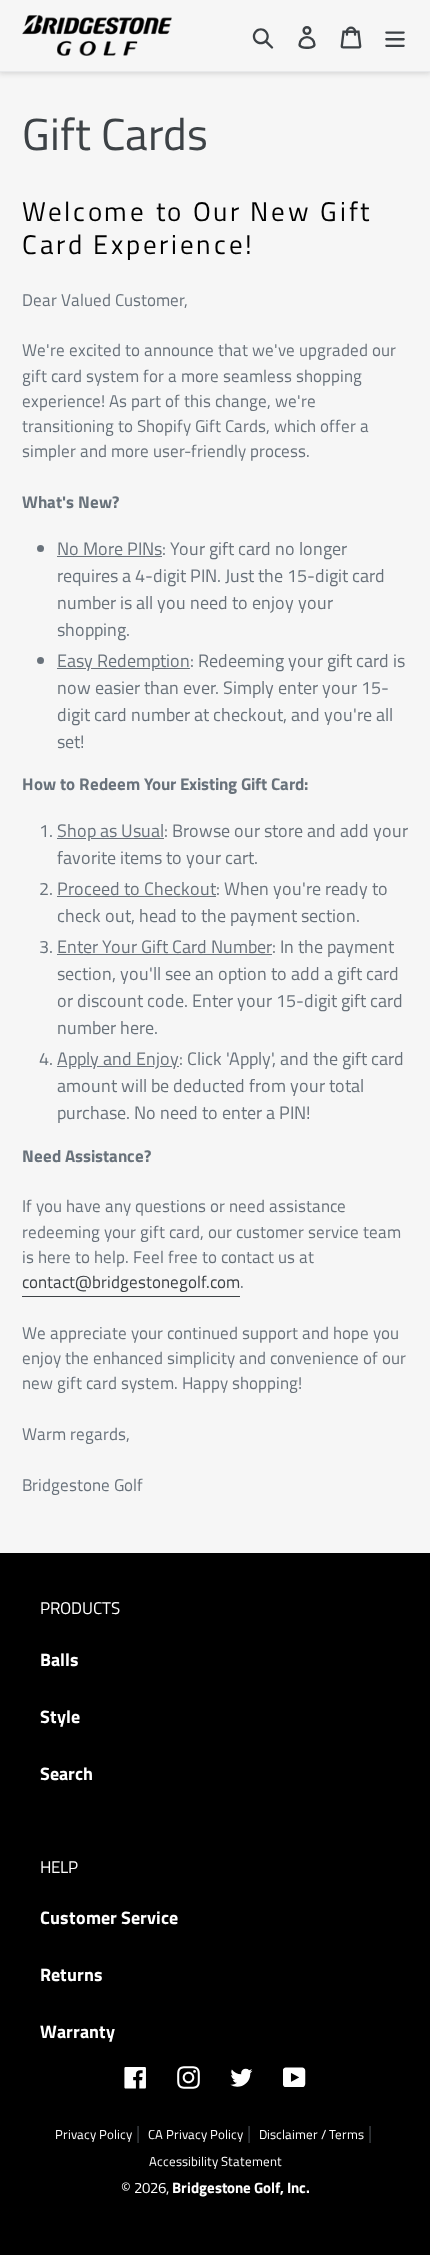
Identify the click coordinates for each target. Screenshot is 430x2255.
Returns (71, 1974)
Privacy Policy (93, 2134)
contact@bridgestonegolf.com (131, 1282)
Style (60, 1716)
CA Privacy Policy (195, 2134)
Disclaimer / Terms (311, 2134)
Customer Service (109, 1917)
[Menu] (395, 35)
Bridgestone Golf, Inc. (241, 2187)
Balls (59, 1659)
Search (66, 1773)
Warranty (77, 2031)
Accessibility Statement (215, 2161)
